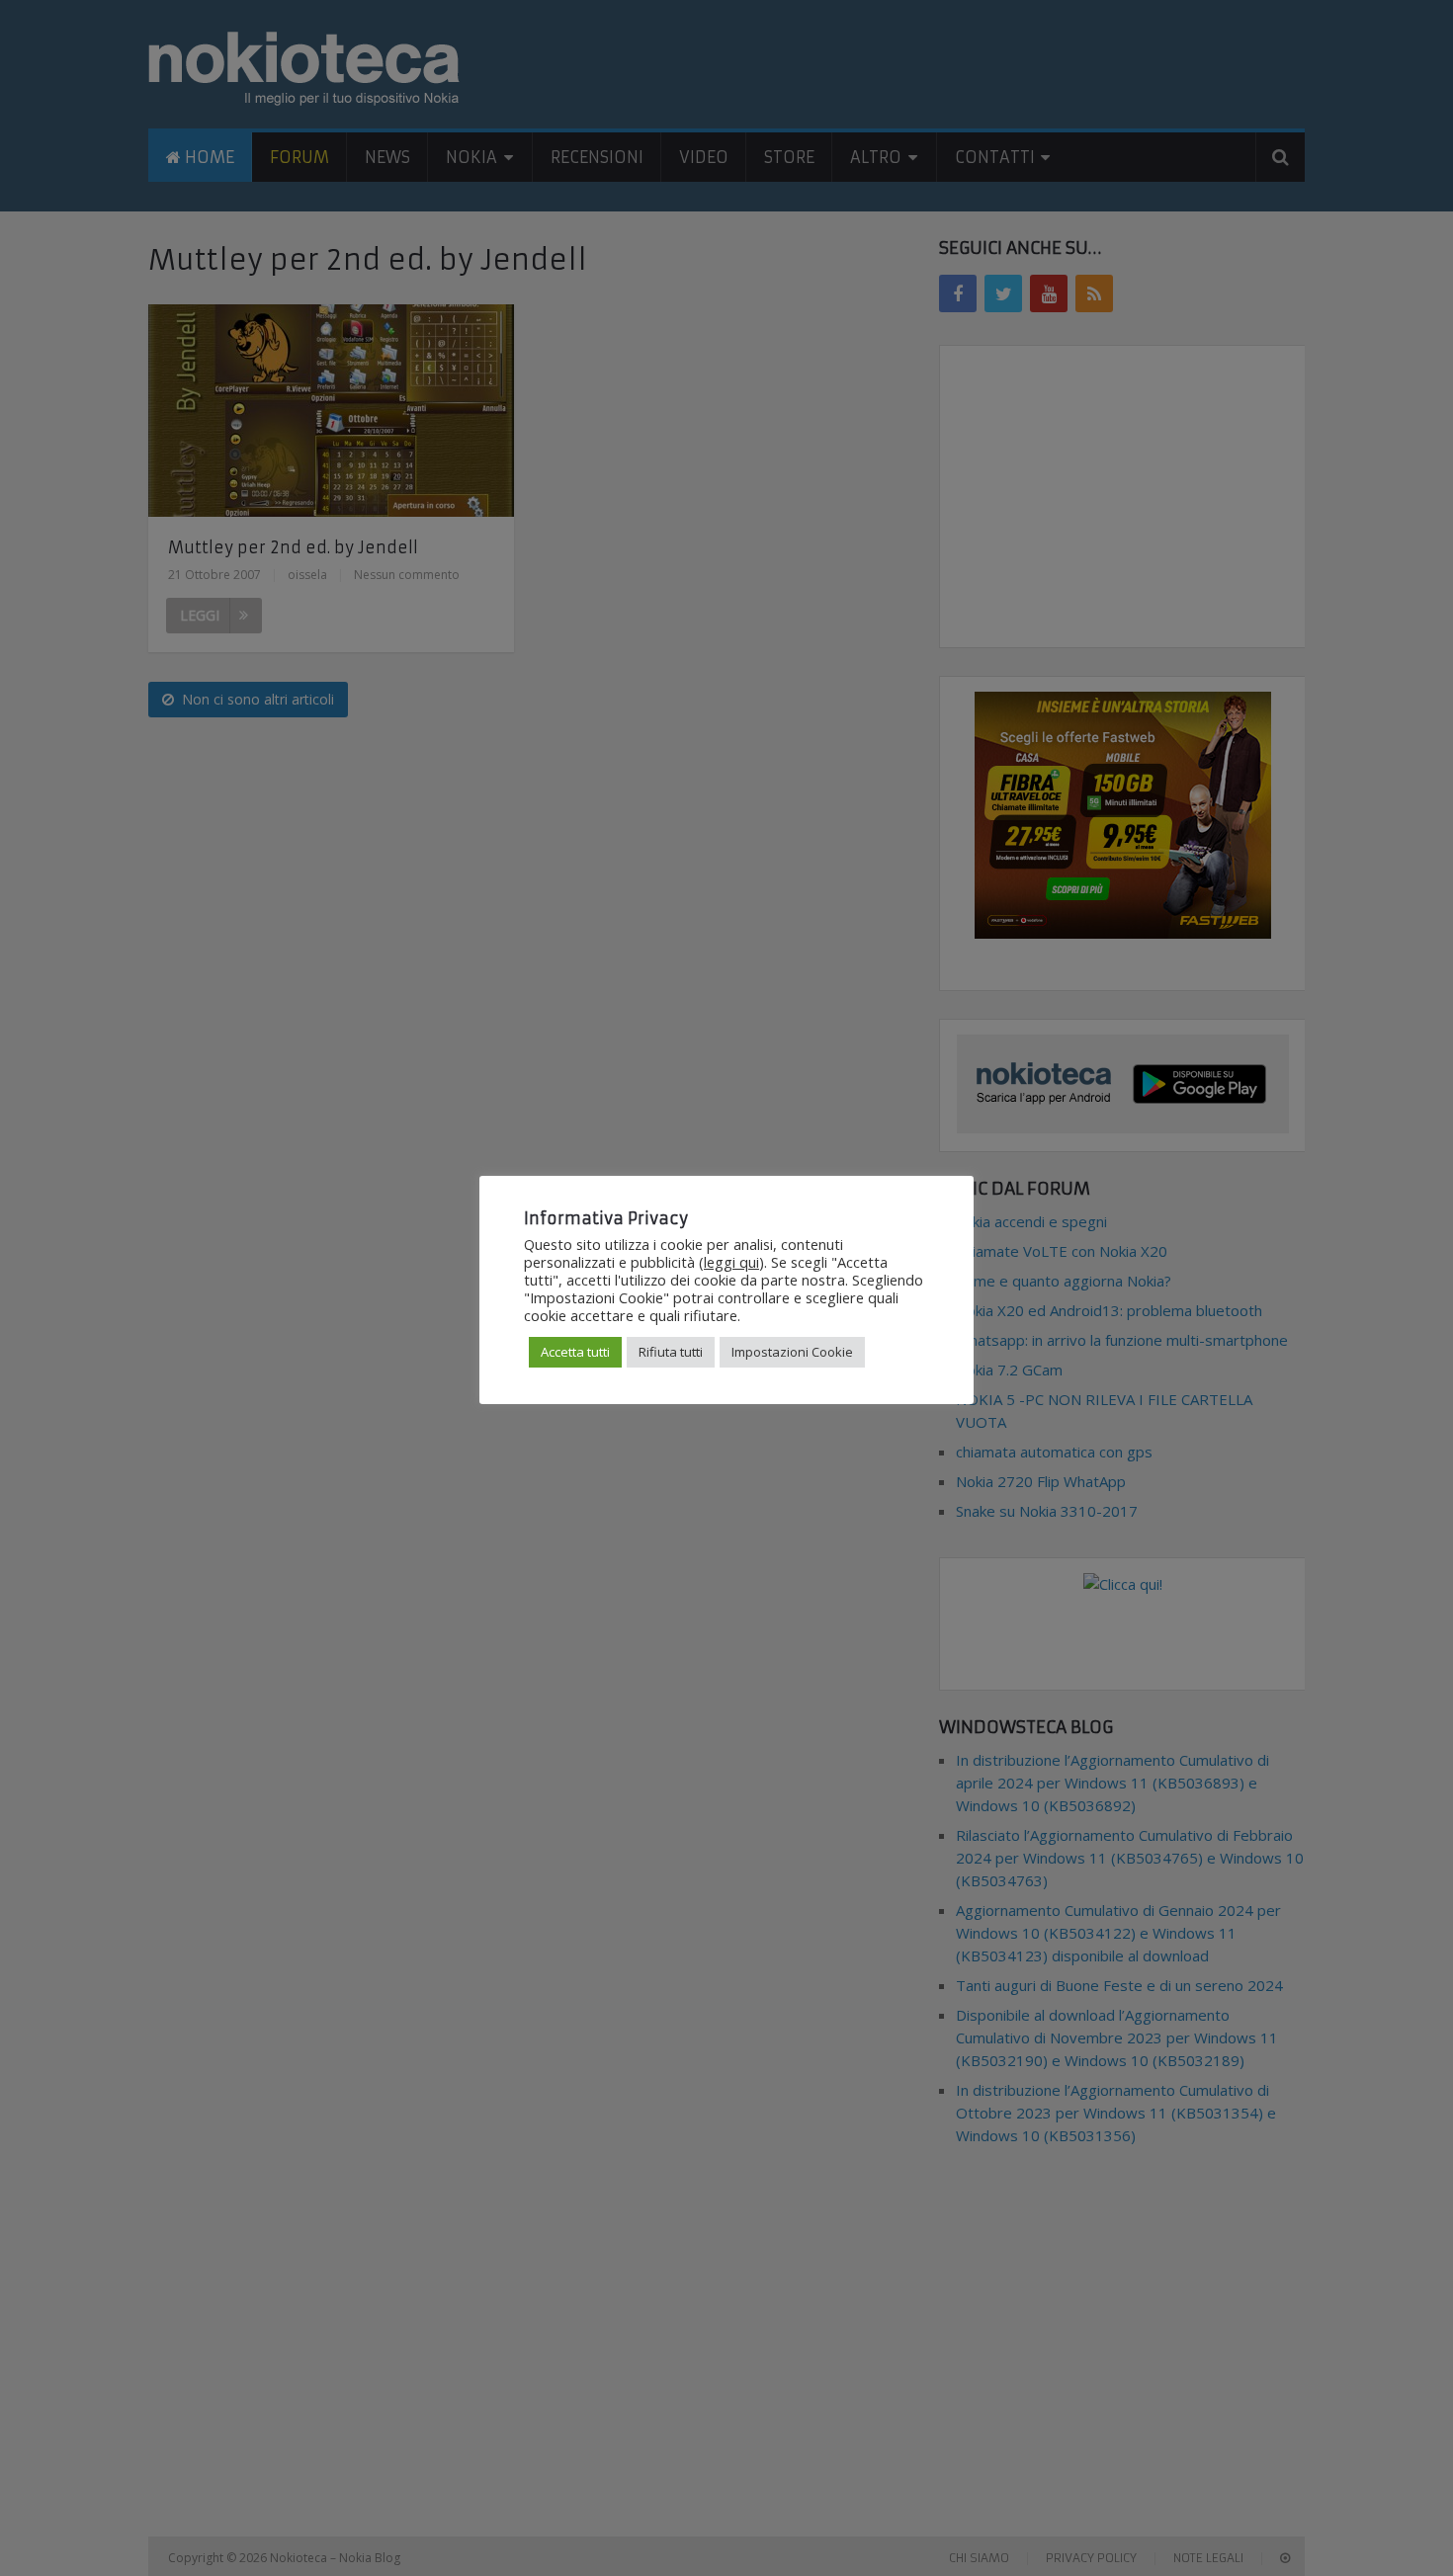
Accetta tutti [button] (575, 1352)
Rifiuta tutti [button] (671, 1352)
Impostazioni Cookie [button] (792, 1352)
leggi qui (731, 1262)
